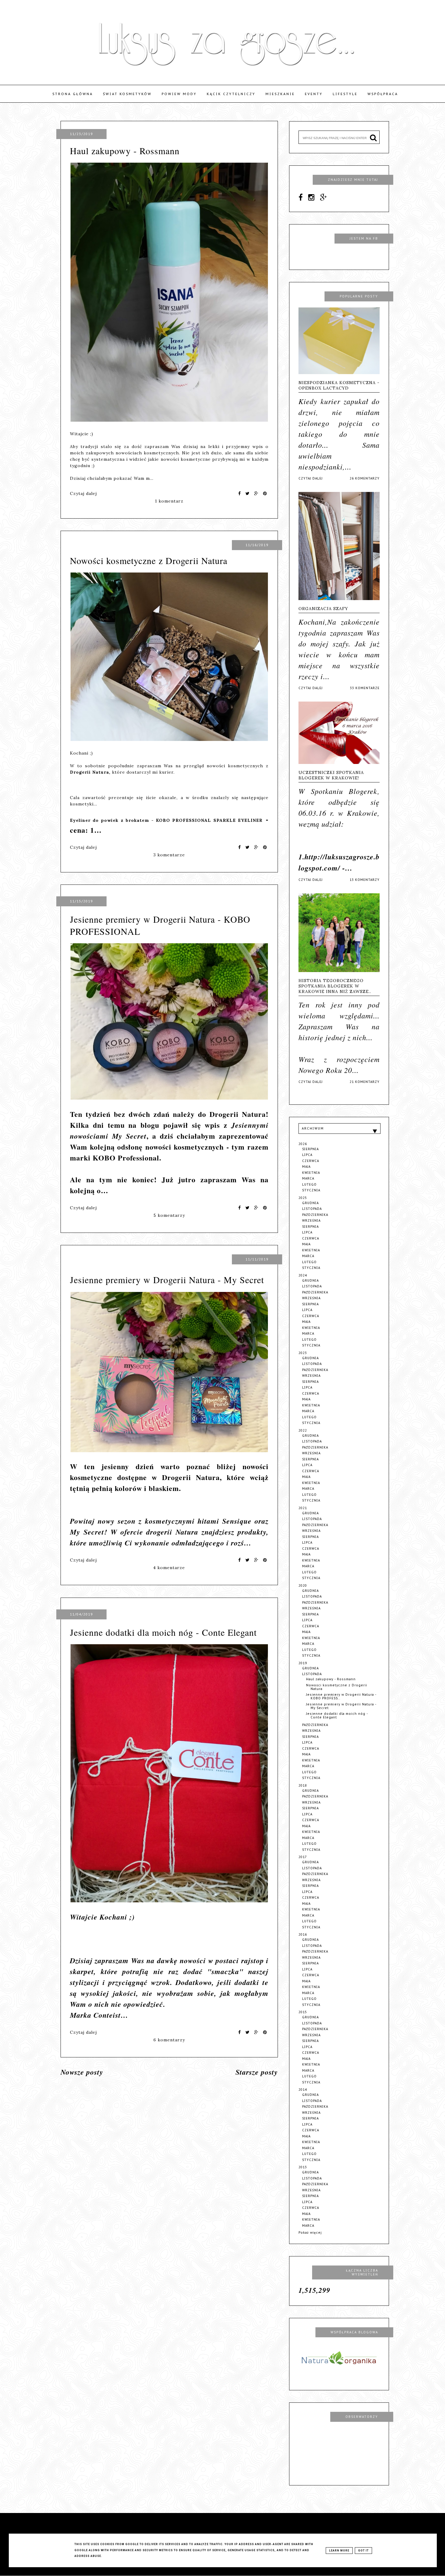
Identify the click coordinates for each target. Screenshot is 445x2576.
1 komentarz (169, 501)
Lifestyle (345, 94)
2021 (303, 1508)
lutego (309, 1185)
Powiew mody (179, 94)
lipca (307, 1155)
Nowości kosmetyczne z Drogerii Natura (149, 560)
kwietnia (311, 1173)
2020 (303, 1586)
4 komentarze (169, 1568)
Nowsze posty (82, 2072)
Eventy (314, 94)
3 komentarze (169, 855)
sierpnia (310, 1149)
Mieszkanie (280, 94)
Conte (103, 2015)
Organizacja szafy (323, 609)
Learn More (339, 2551)
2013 (303, 2167)
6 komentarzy (169, 2040)
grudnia (310, 1203)
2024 (303, 1275)
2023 (303, 1353)
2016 (303, 1935)
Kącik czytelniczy (231, 94)
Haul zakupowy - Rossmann (125, 151)
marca (308, 1178)
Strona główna (73, 94)
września (311, 1221)
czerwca (311, 1161)
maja (306, 1167)
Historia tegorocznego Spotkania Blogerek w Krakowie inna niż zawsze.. (335, 986)
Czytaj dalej (83, 493)
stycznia (311, 1190)
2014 (303, 2090)
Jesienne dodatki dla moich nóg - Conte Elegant (163, 1632)
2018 (303, 1786)
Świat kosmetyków (127, 94)
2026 (303, 1144)
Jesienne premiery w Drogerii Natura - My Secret (167, 1280)
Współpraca (383, 94)
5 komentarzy (169, 1215)
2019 (303, 1663)
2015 (303, 2012)
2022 (303, 1431)
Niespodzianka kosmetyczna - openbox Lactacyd (339, 385)
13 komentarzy (365, 880)
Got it (363, 2551)
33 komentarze (365, 688)
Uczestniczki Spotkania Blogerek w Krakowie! (331, 775)
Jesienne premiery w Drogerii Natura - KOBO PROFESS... (341, 1696)
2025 (303, 1198)
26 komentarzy (365, 478)
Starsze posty (257, 2072)
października (315, 1215)
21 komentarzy (365, 1082)
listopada (312, 1209)
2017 (303, 1857)
